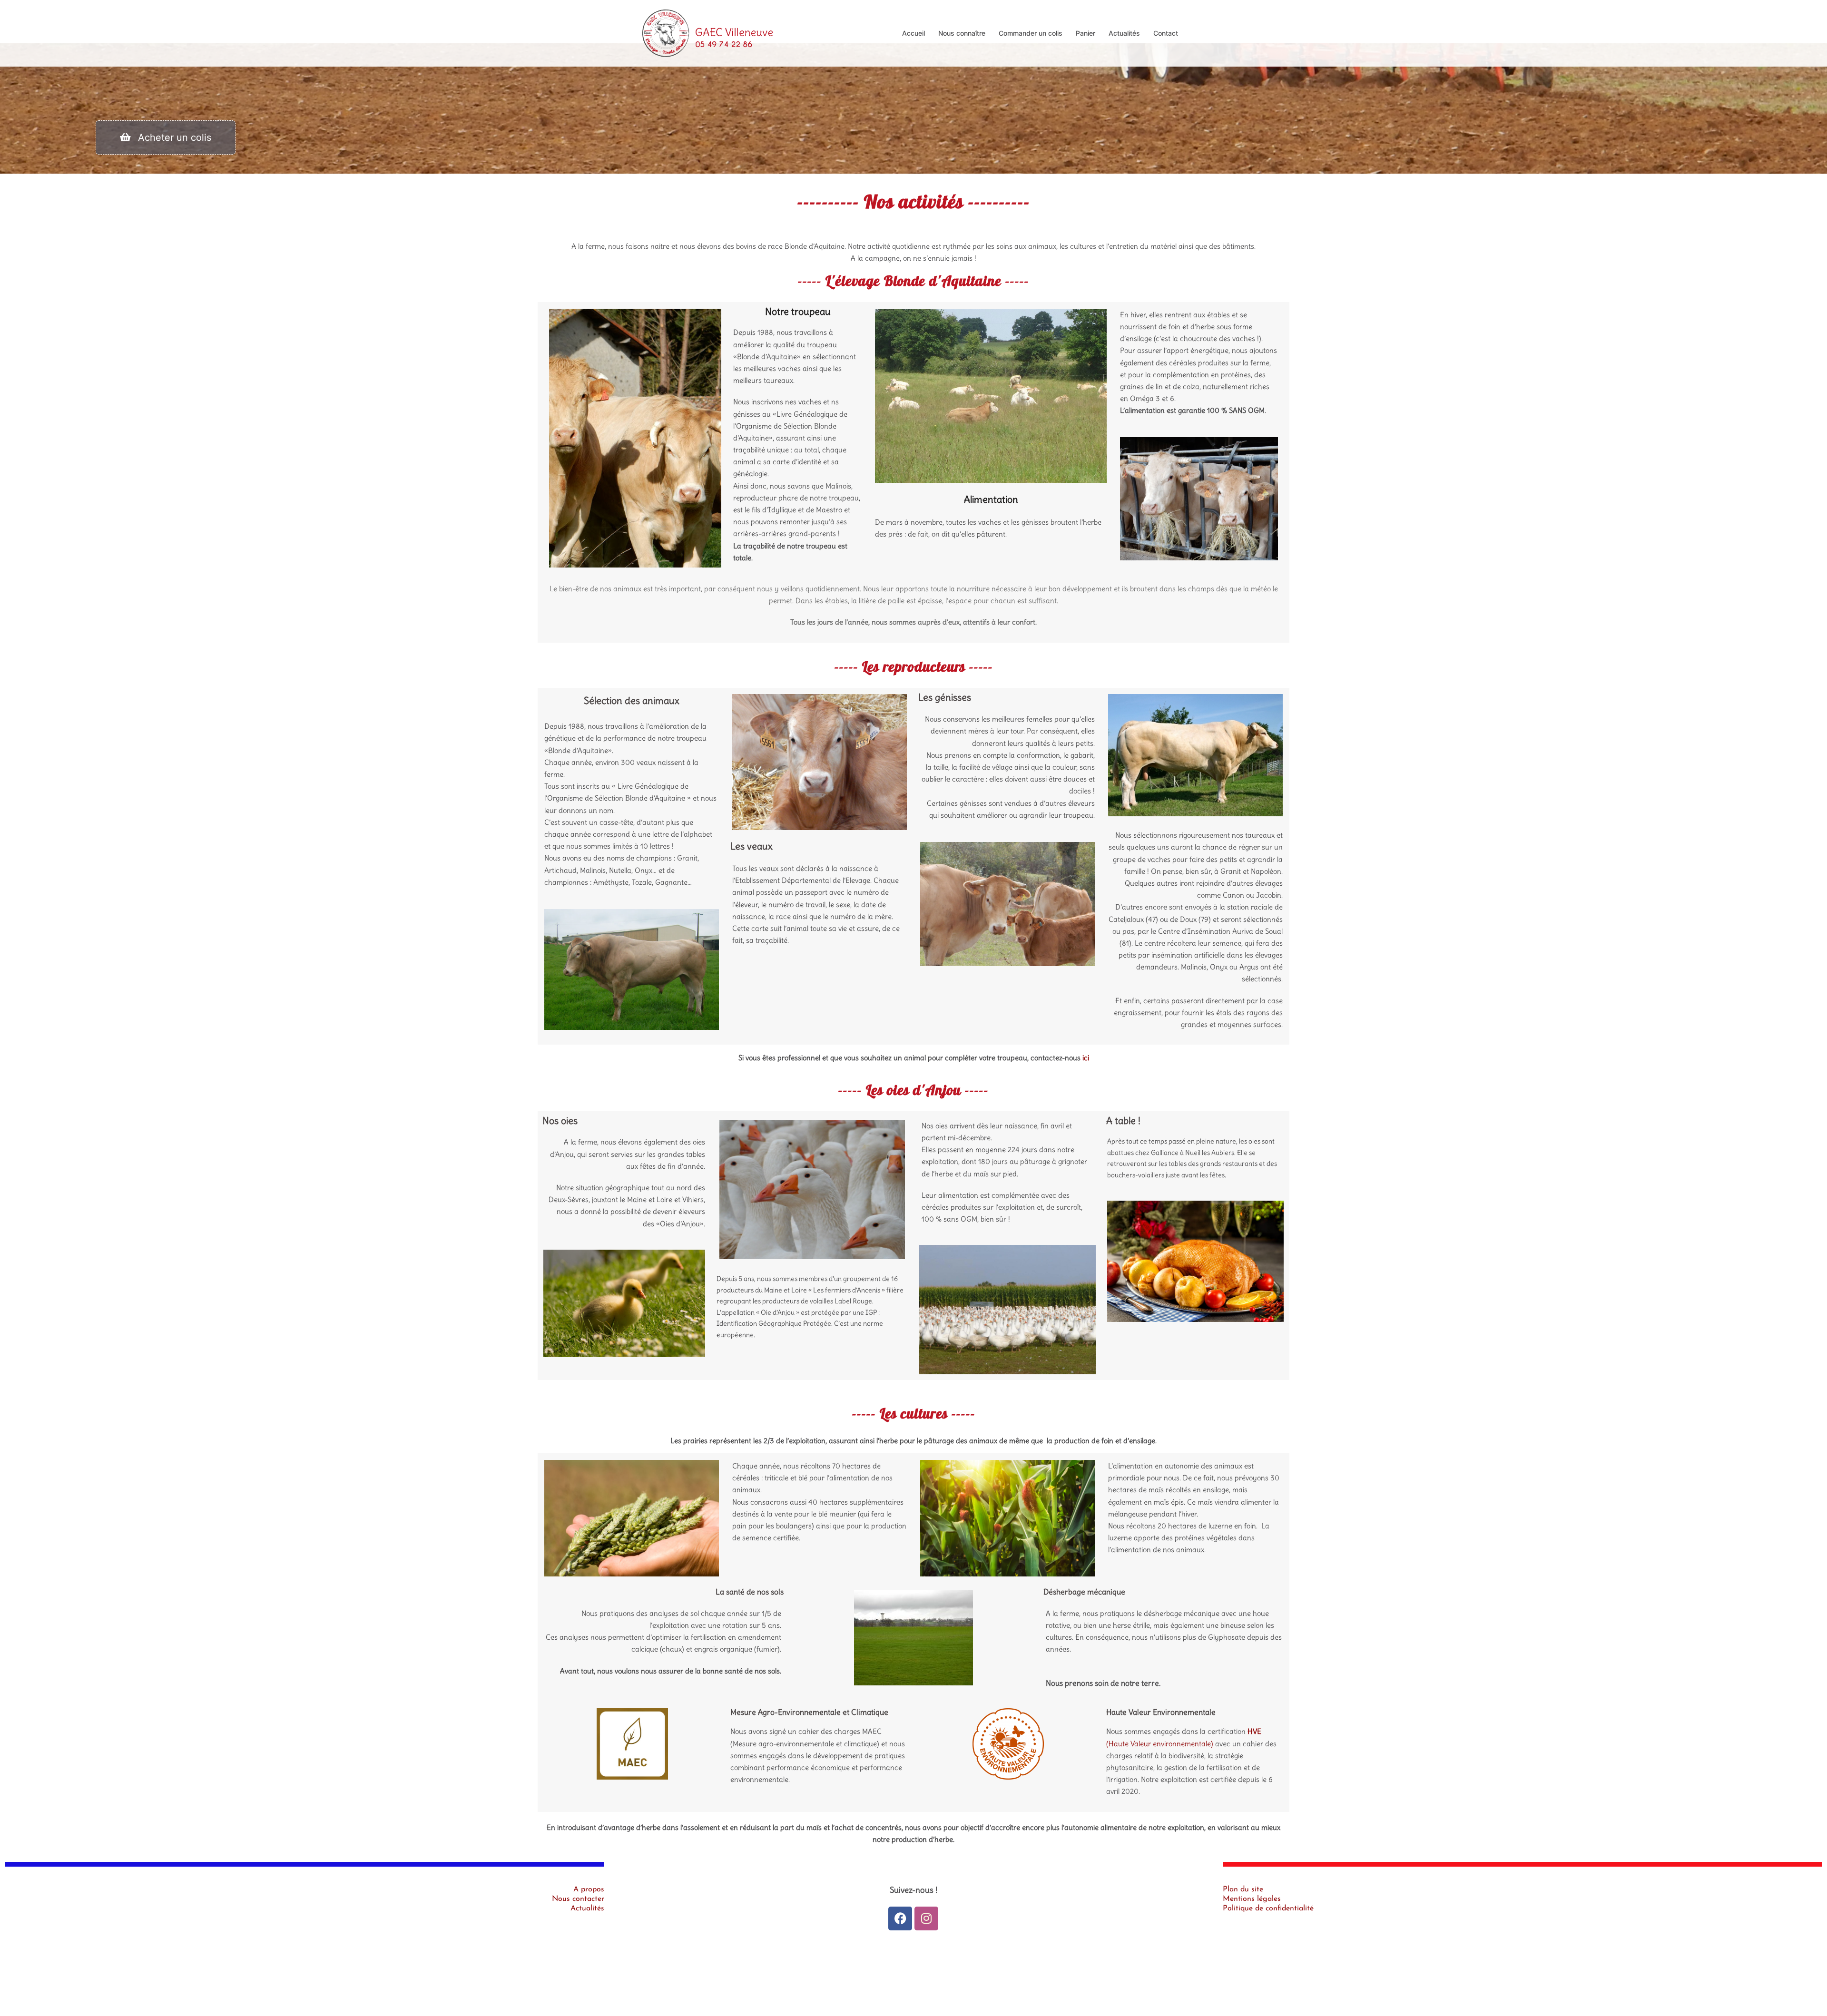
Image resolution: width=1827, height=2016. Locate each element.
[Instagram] (926, 1918)
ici (1086, 1058)
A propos (589, 1889)
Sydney (836, 1986)
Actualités (1124, 33)
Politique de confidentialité (1268, 1908)
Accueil (913, 33)
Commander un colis (1031, 33)
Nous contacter (578, 1899)
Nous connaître (962, 33)
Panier (1085, 33)
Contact (1166, 33)
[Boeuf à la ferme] (708, 32)
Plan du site (1243, 1889)
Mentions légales (1252, 1899)
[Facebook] (900, 1918)
